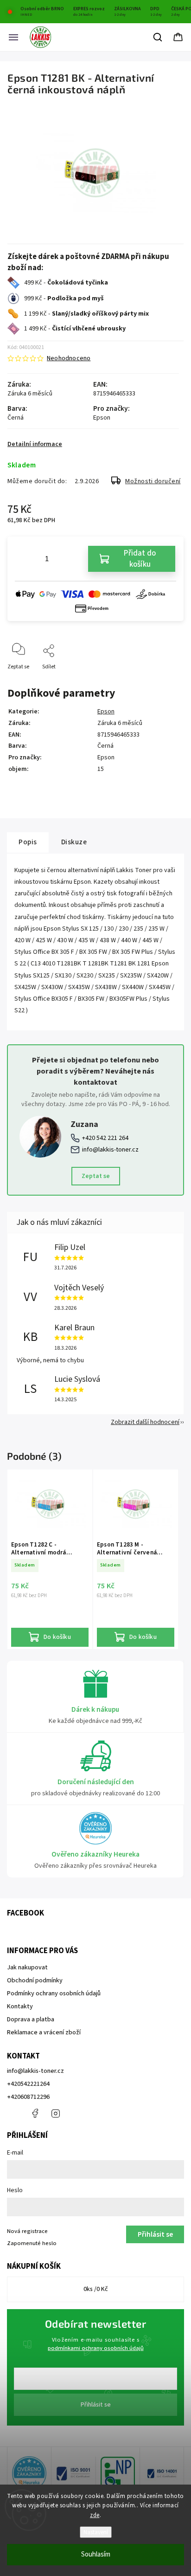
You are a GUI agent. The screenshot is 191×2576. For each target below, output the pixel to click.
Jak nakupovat (27, 1968)
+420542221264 (28, 2084)
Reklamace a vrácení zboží (44, 2032)
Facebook (35, 2113)
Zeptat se (96, 1176)
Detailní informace (35, 444)
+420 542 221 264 (105, 1138)
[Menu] (13, 37)
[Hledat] (158, 37)
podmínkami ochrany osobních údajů (96, 2348)
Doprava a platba (31, 2019)
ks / (96, 2289)
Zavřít (169, 682)
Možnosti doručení (153, 481)
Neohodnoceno (69, 358)
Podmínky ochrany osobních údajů (54, 1993)
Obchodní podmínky (35, 1981)
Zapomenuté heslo (32, 2243)
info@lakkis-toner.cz (110, 1150)
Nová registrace (27, 2231)
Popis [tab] (28, 842)
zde (95, 2515)
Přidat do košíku (140, 559)
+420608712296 (28, 2097)
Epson (106, 712)
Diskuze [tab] (74, 842)
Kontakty (20, 2006)
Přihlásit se (96, 2405)
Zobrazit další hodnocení (145, 1422)
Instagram (56, 2113)
